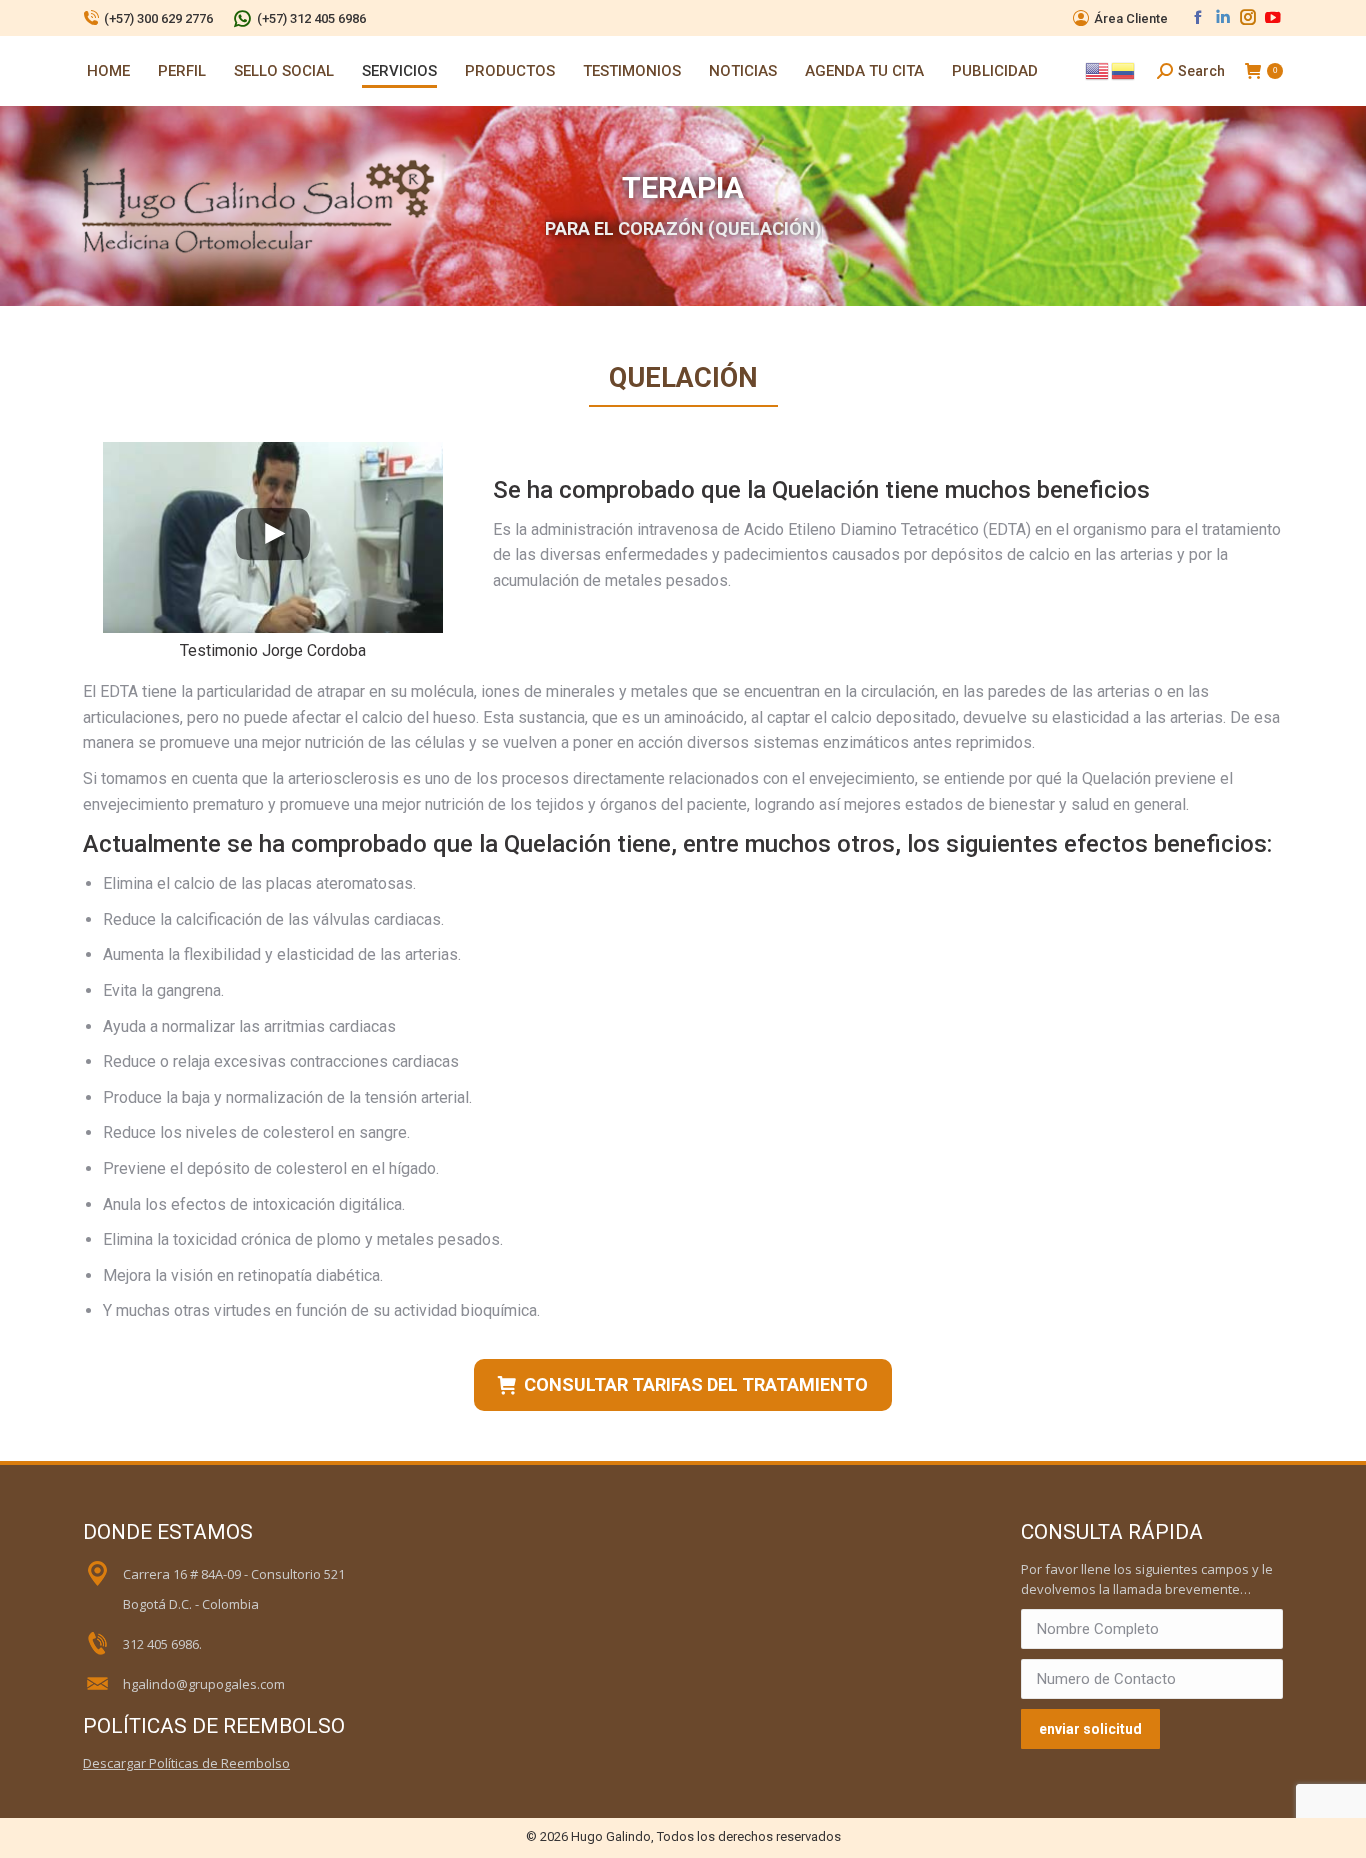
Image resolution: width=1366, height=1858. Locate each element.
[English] (1098, 70)
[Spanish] (1124, 70)
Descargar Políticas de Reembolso (186, 1763)
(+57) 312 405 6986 (311, 18)
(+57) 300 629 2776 (158, 18)
